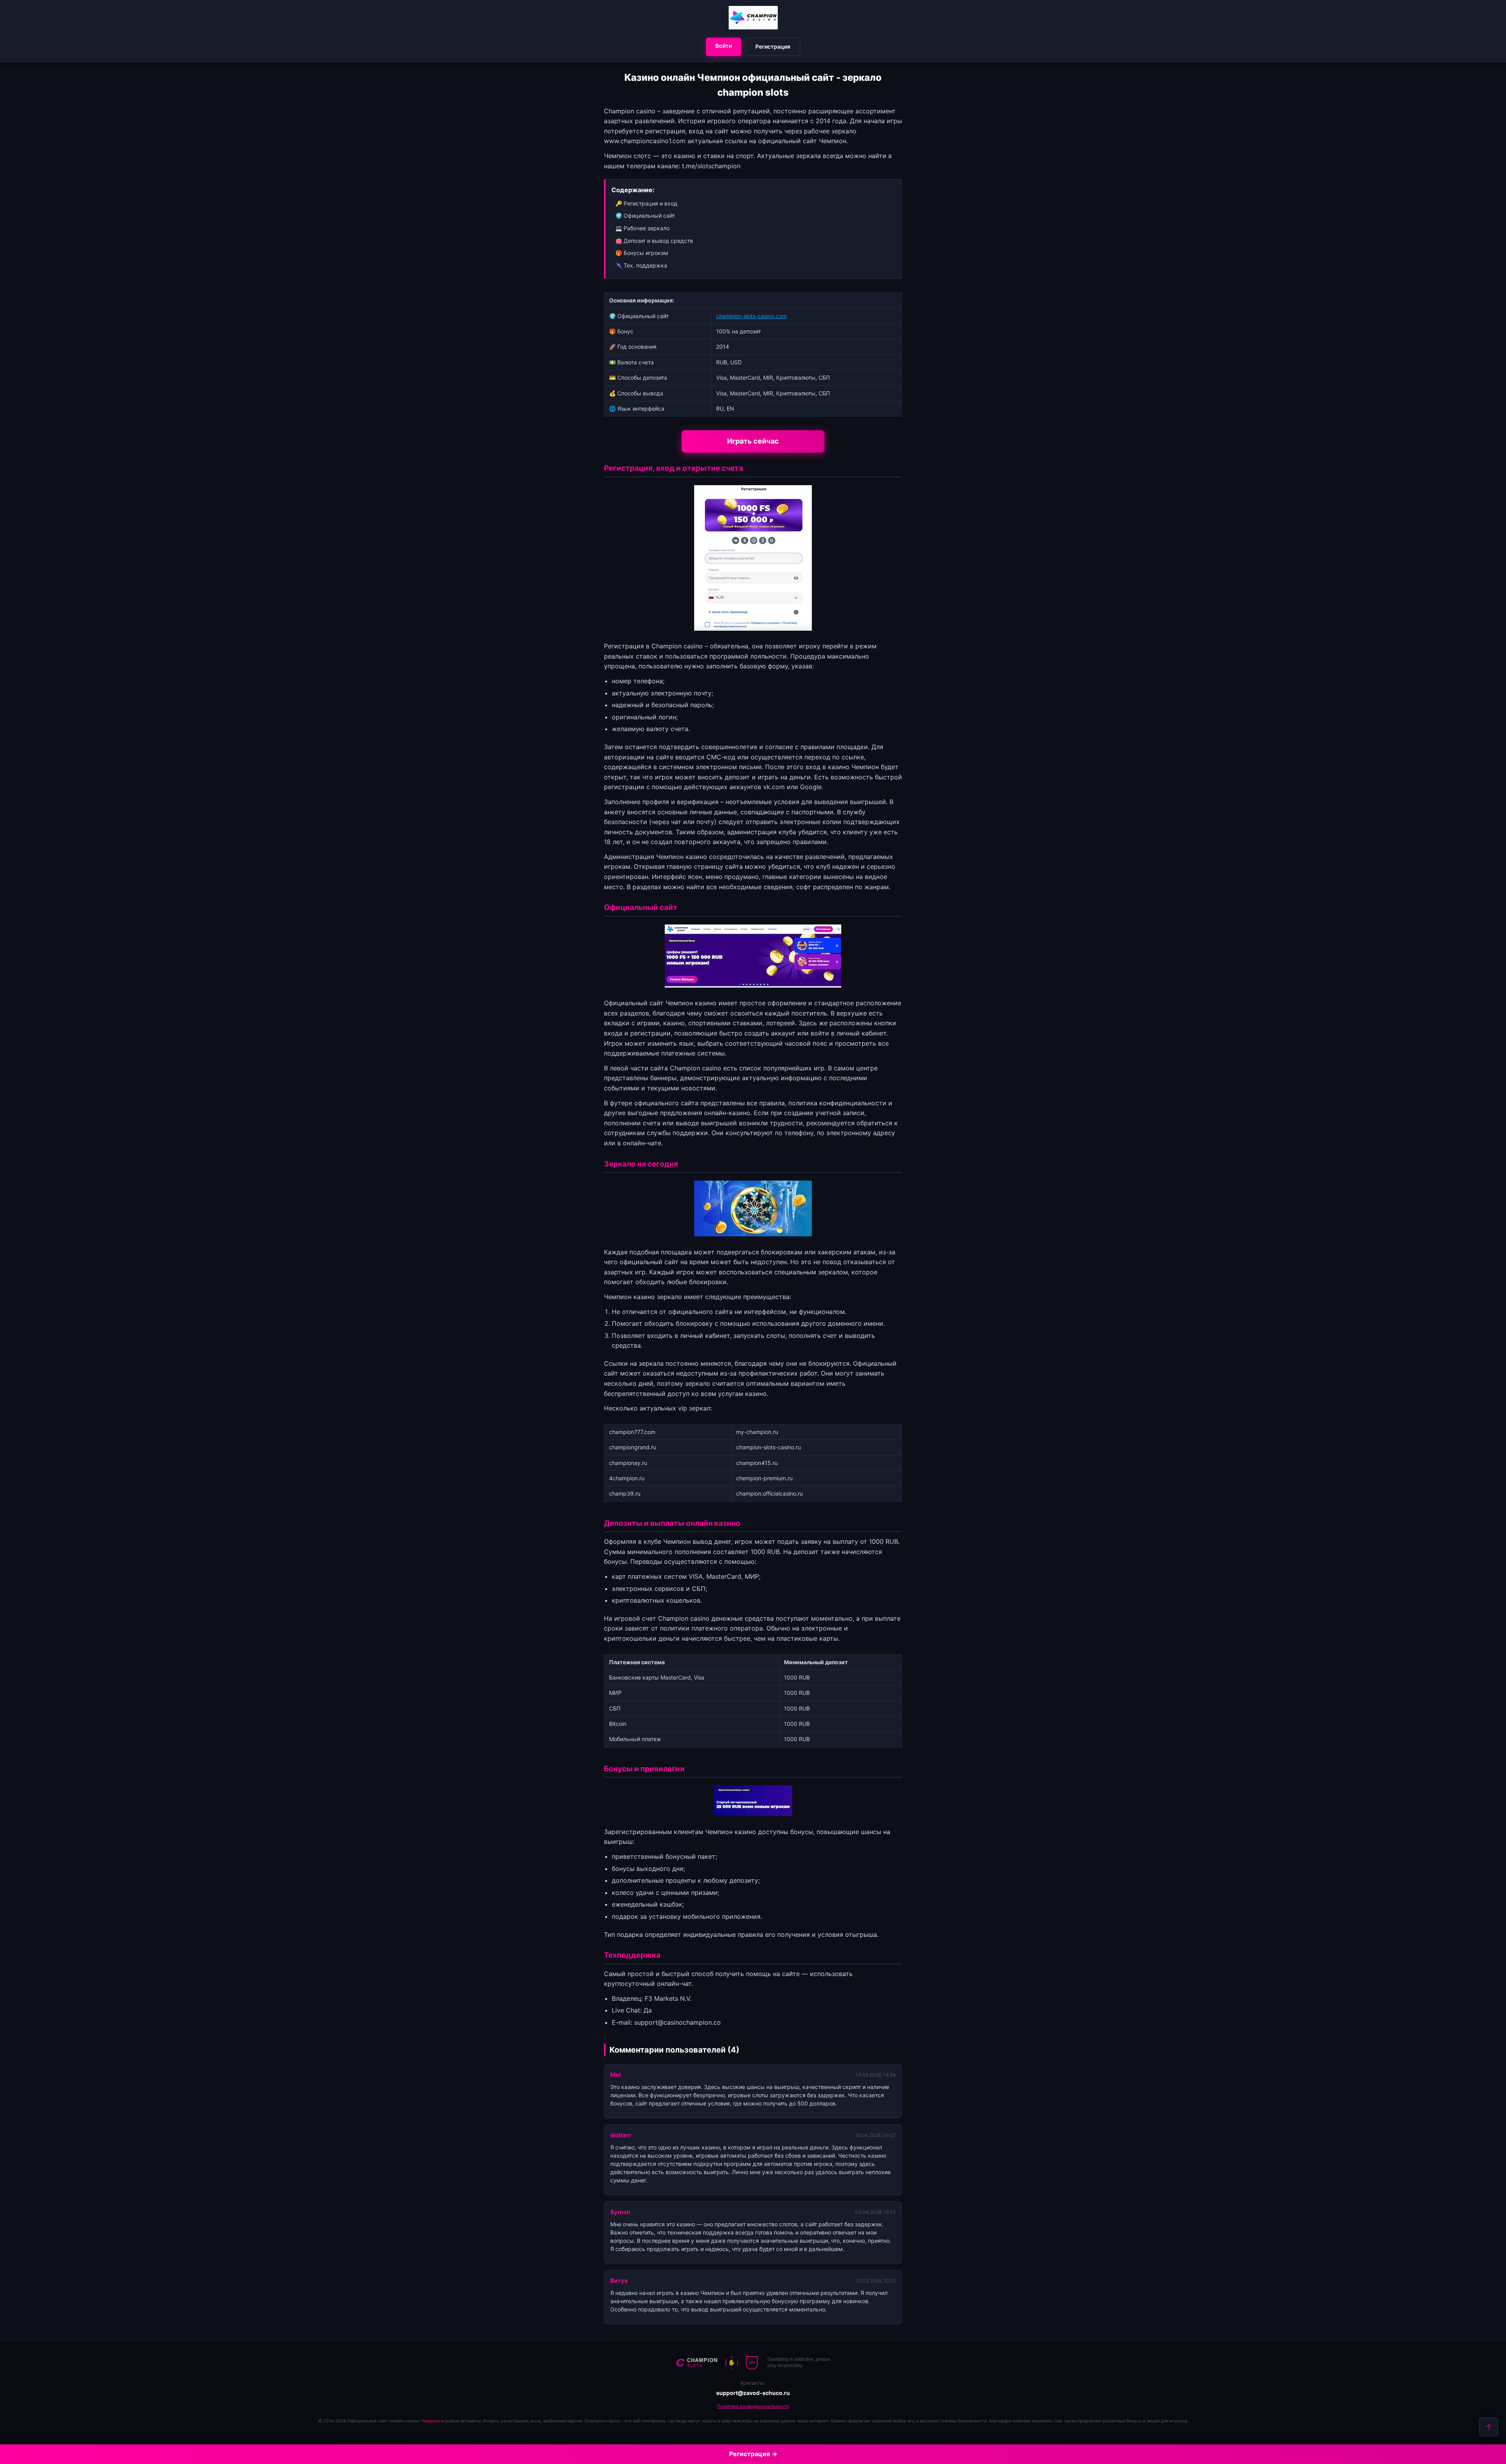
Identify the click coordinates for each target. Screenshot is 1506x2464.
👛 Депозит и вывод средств (654, 241)
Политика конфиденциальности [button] (753, 2406)
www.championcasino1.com (645, 141)
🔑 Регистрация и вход (646, 203)
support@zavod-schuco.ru (753, 2393)
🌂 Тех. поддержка (641, 265)
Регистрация (773, 46)
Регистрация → (753, 2454)
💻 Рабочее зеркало (642, 228)
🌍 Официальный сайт (645, 216)
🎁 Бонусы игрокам (642, 253)
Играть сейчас (753, 441)
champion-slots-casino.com (751, 316)
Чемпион (430, 2421)
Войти (724, 46)
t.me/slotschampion (711, 166)
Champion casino (677, 646)
